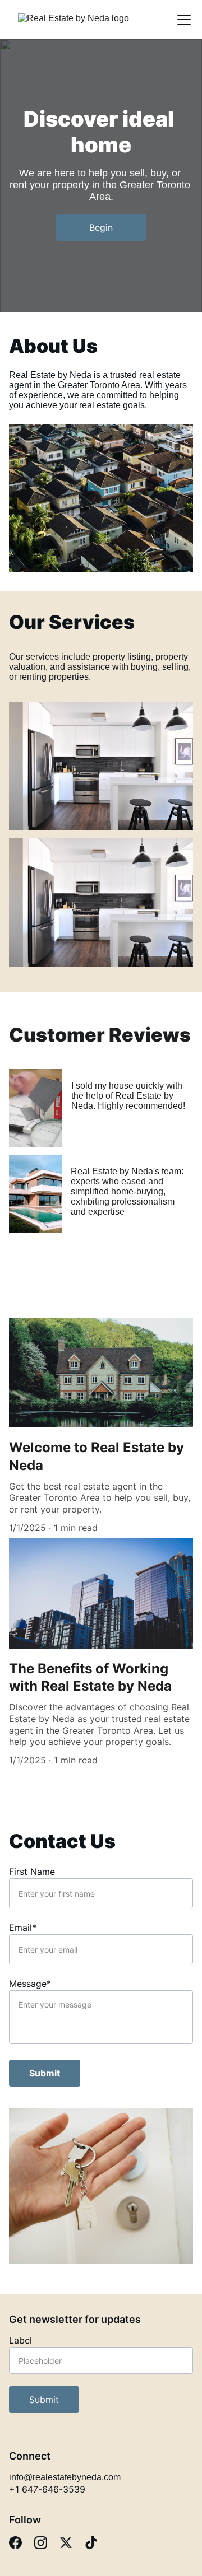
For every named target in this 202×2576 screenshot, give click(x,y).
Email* (23, 1928)
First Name (32, 1872)
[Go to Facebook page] (15, 2543)
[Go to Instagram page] (41, 2543)
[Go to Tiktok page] (91, 2543)
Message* (30, 1984)
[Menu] (184, 20)
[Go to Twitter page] (66, 2543)
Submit (45, 2073)
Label (20, 2340)
